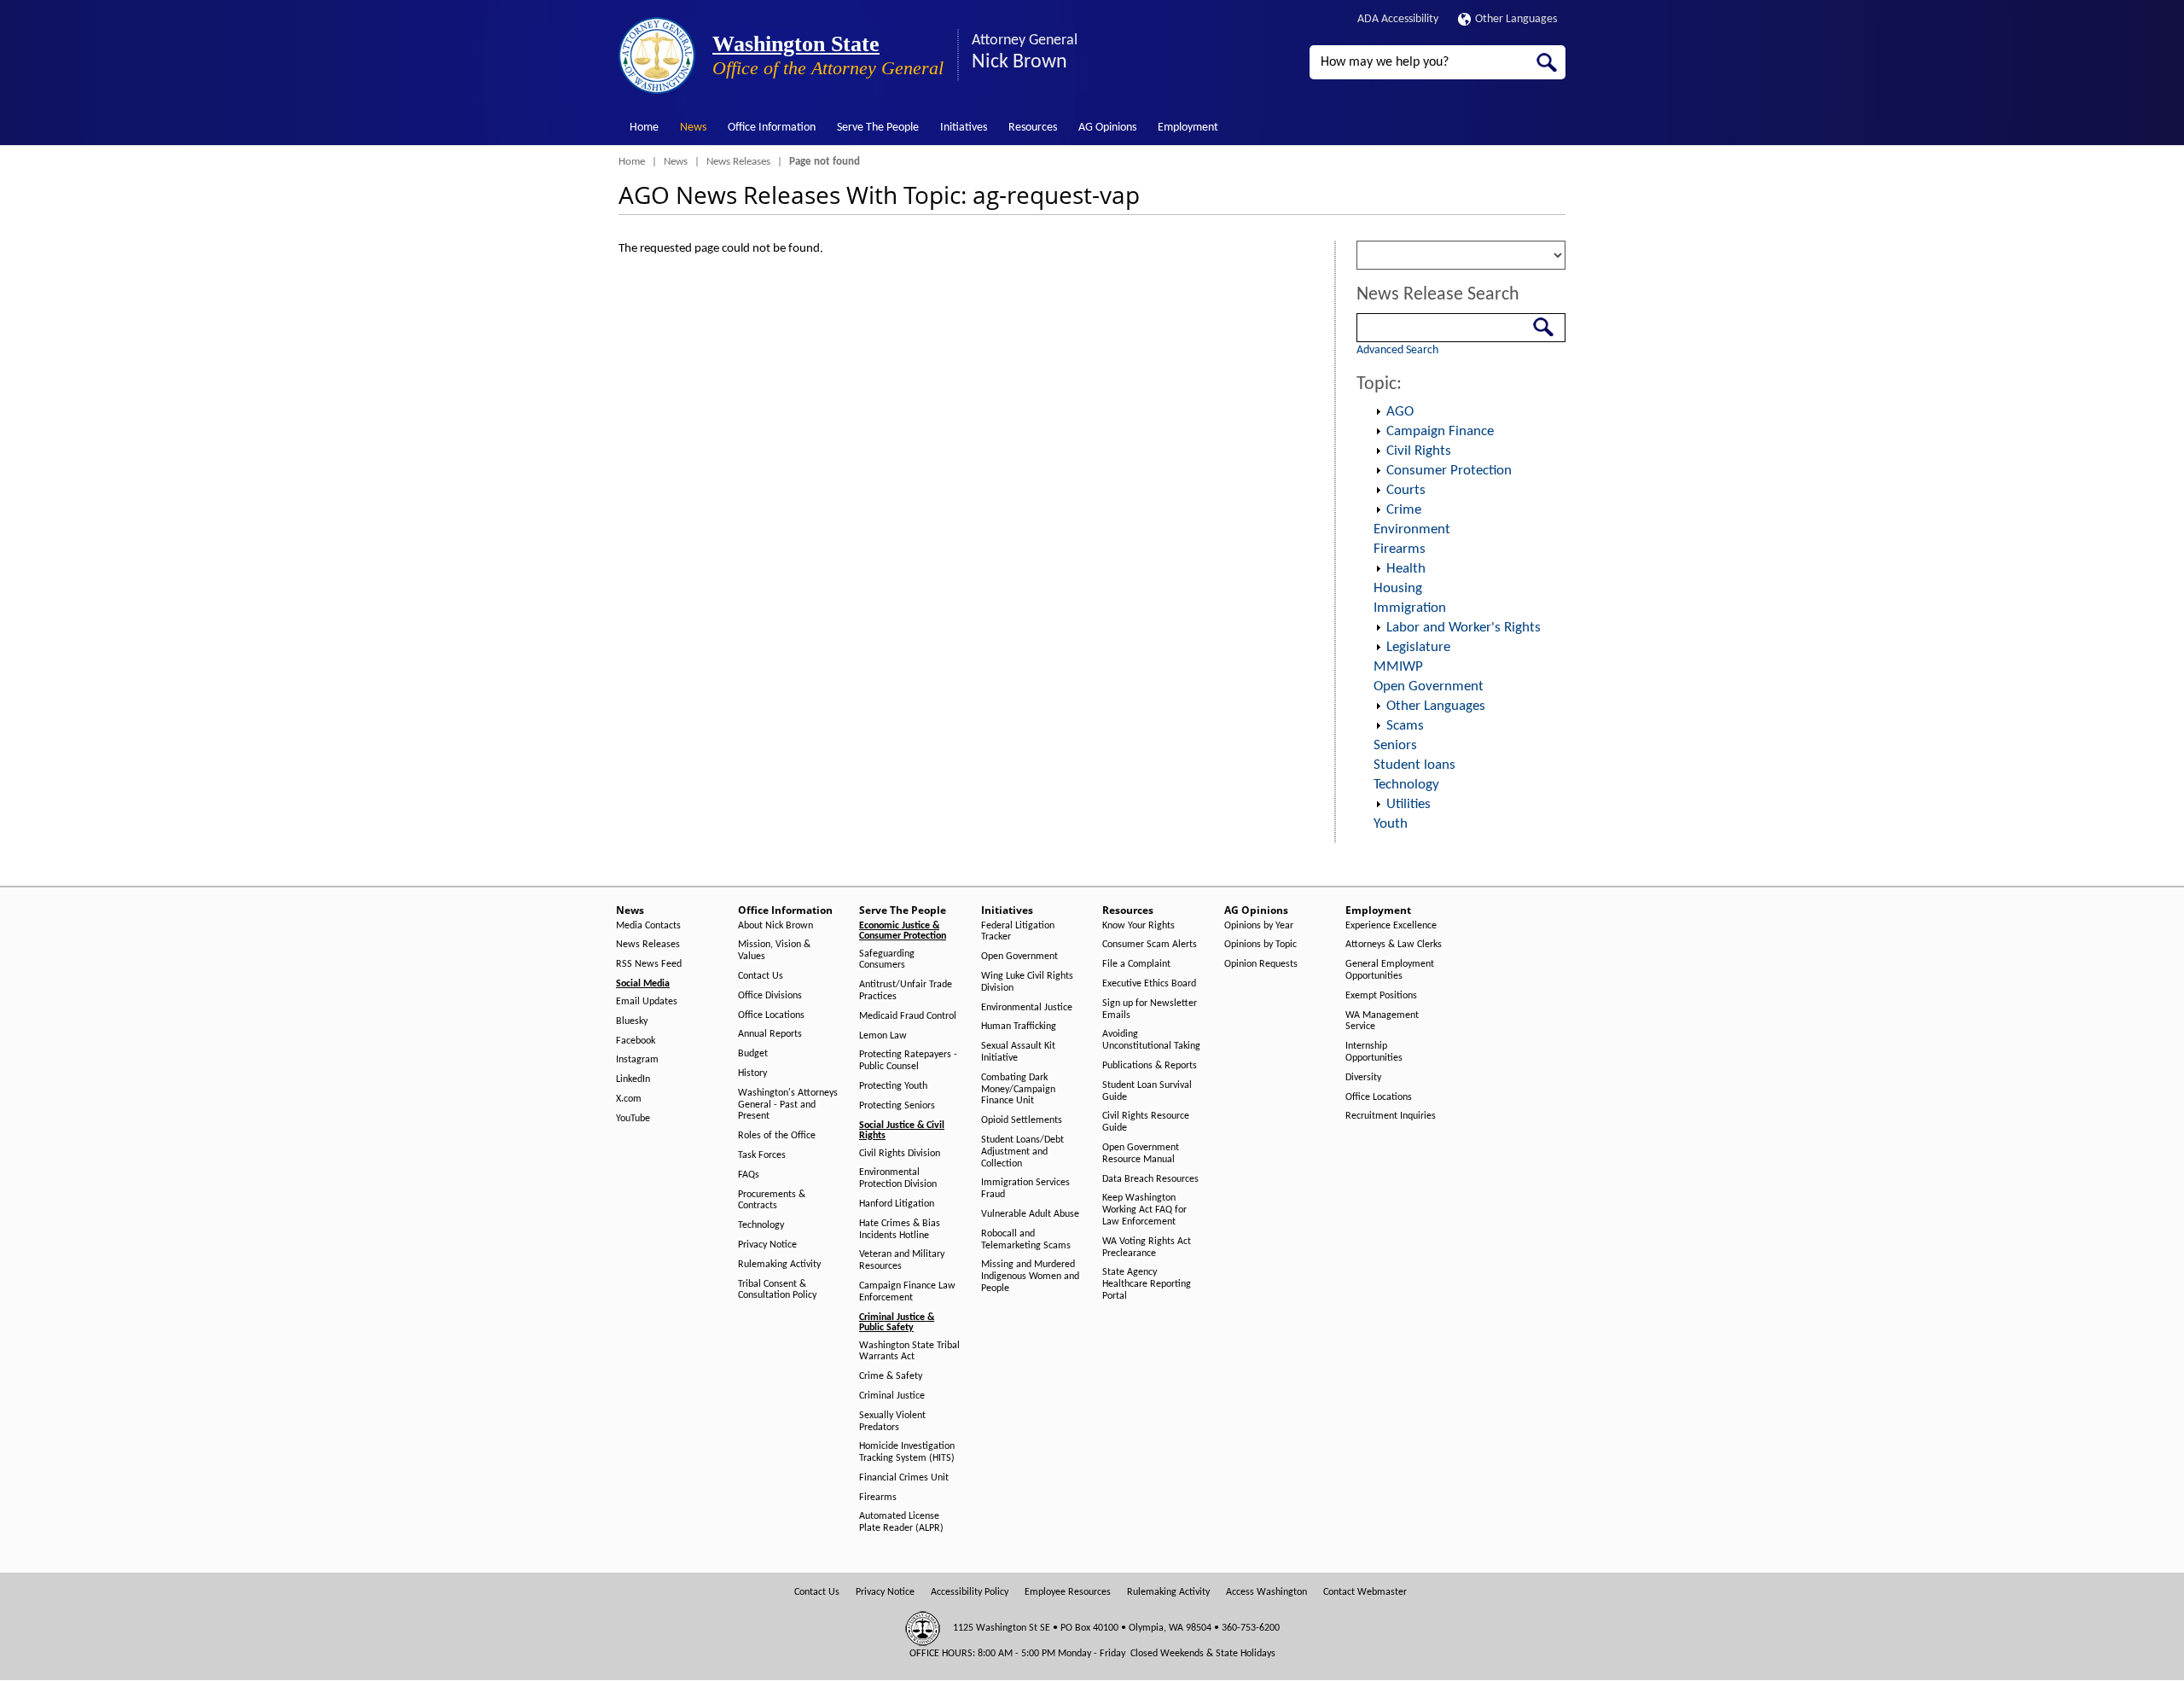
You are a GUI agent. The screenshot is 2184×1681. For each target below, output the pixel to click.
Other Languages (1516, 19)
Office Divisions (770, 996)
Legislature (1418, 647)
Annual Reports (770, 1034)
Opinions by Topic (1260, 945)
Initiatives (964, 128)
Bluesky (632, 1021)
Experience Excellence (1391, 926)
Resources (1033, 128)
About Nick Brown (775, 926)
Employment (1188, 128)
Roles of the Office (777, 1136)
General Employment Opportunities (1390, 970)
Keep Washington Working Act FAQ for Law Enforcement (1144, 1210)
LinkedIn (633, 1079)
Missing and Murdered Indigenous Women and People (1030, 1277)
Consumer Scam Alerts (1150, 945)
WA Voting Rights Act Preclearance (1147, 1248)
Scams (1405, 726)
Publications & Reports (1150, 1066)
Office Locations (771, 1015)
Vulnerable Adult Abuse (1030, 1214)
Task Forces (762, 1155)
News (693, 128)
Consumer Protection (1449, 471)
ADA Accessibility (1398, 19)
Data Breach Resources (1150, 1179)
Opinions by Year (1259, 926)
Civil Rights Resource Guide (1146, 1122)
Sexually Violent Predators (892, 1422)
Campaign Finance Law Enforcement (907, 1292)
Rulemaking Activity (779, 1265)
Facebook (636, 1041)
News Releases (738, 162)
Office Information (772, 128)
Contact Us (761, 976)
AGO (1400, 412)
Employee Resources (1068, 1592)
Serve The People (878, 128)
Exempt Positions (1381, 996)
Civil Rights (1419, 451)
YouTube (633, 1119)
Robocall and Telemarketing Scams (1026, 1240)
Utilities (1409, 804)
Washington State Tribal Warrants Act (909, 1352)
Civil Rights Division (900, 1154)
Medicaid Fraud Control (908, 1016)
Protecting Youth (893, 1086)
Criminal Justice (892, 1396)
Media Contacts (648, 926)
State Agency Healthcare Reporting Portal (1147, 1284)
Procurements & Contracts (772, 1201)
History (752, 1073)
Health (1406, 569)
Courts (1406, 490)
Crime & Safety (891, 1376)
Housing (1398, 588)
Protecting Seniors (897, 1106)
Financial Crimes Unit (904, 1478)
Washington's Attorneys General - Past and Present (788, 1105)
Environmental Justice (1027, 1008)
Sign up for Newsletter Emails (1150, 1009)
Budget (753, 1054)
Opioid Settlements (1022, 1120)
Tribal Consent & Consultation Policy (777, 1290)
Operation (1378, 412)
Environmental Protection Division (898, 1178)
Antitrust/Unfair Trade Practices (906, 991)
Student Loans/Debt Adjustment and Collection (1022, 1152)
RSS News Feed (649, 964)
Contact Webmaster (1365, 1592)
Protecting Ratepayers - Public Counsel (908, 1061)
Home (644, 128)
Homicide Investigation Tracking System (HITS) (907, 1452)
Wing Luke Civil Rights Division (1027, 982)
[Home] (657, 55)
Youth (1391, 824)
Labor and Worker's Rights (1464, 628)
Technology (1406, 785)
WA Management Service (1382, 1021)
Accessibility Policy (970, 1592)
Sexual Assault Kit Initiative (1018, 1052)
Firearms (1400, 549)
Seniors (1395, 745)
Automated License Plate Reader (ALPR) (901, 1522)
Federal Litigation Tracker (1018, 932)
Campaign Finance (1440, 431)
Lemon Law (883, 1036)
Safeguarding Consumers (887, 960)
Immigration (1410, 608)
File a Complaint (1136, 964)
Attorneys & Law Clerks (1394, 945)
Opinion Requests (1261, 964)
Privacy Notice (767, 1245)
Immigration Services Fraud (1025, 1189)
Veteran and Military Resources (902, 1260)
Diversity (1363, 1078)
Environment (1412, 529)
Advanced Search (1397, 350)
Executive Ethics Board (1149, 984)
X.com (629, 1099)
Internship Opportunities (1374, 1052)
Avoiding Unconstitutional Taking (1151, 1040)
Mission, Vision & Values (774, 951)
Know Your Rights (1138, 926)
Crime (1404, 510)
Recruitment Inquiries (1391, 1116)
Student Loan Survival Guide (1147, 1091)
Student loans (1414, 765)
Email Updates (647, 1002)
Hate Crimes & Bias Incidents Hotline (900, 1230)
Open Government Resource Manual (1141, 1154)
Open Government (1429, 686)
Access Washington (1266, 1592)
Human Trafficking (1019, 1027)
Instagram (637, 1060)
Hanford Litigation (897, 1204)
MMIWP (1398, 667)
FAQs (749, 1175)
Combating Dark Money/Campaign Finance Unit (1018, 1090)
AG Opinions (1107, 128)
